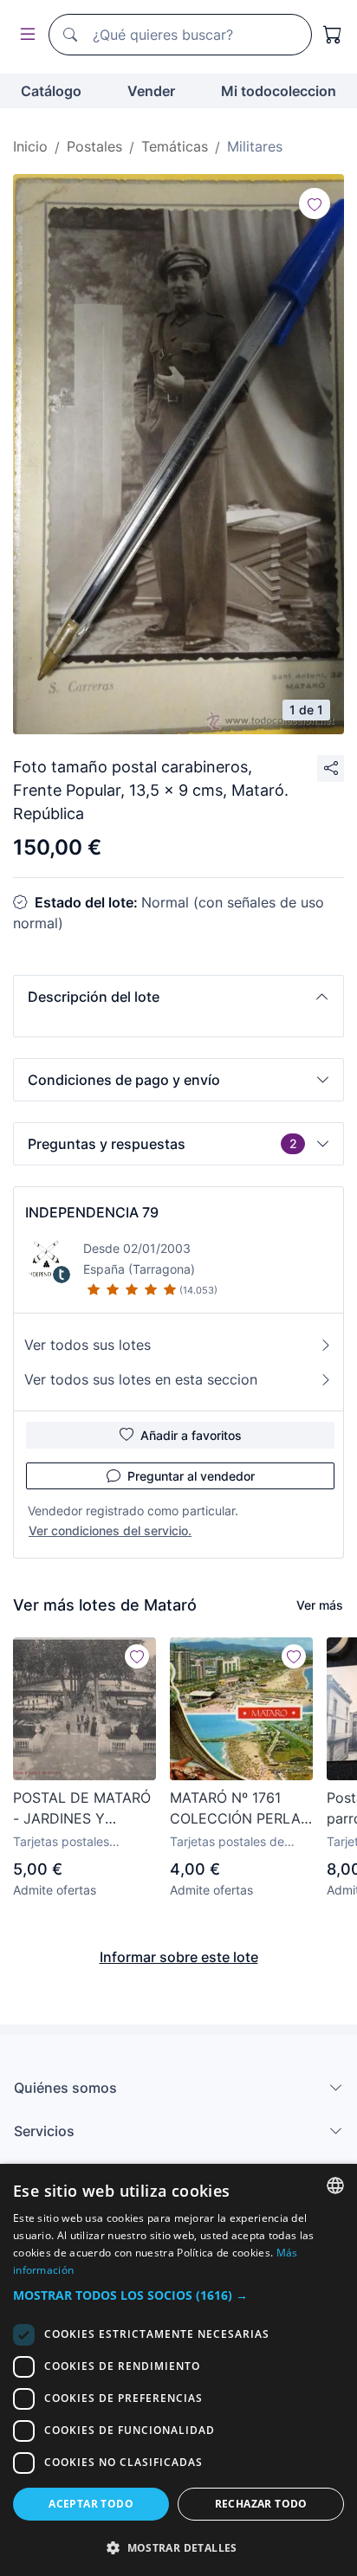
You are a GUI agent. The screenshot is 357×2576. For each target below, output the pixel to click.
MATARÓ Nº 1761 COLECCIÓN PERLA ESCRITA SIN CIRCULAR (235, 1809)
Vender (151, 91)
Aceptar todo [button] (91, 2504)
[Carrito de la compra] (333, 35)
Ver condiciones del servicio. (110, 1530)
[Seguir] (315, 203)
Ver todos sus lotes (88, 1345)
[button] (178, 997)
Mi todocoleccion (279, 91)
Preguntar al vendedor (191, 1476)
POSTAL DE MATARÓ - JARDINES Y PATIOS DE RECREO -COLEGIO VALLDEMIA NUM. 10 (84, 1809)
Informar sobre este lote (179, 1957)
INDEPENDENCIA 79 (92, 1212)
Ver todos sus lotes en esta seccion (141, 1379)
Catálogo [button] (51, 91)
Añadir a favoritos (191, 1435)
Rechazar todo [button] (261, 2504)
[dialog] (178, 2370)
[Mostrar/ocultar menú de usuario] (24, 35)
